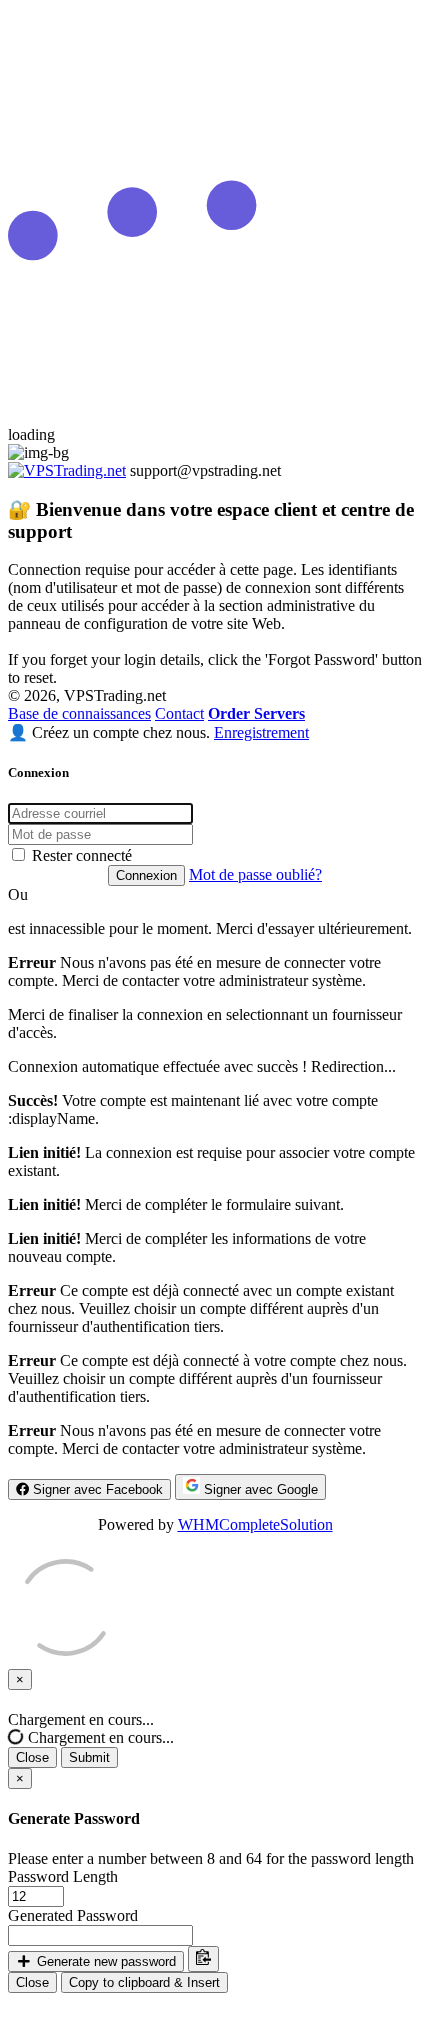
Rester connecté (80, 855)
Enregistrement (261, 732)
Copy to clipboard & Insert (144, 1982)
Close (32, 1757)
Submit (89, 1757)
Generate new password (104, 1961)
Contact (179, 713)
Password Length (63, 1876)
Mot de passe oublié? (255, 874)
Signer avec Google (259, 1489)
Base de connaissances (79, 713)
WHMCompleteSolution (255, 1524)
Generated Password (73, 1915)
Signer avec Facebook (96, 1489)
